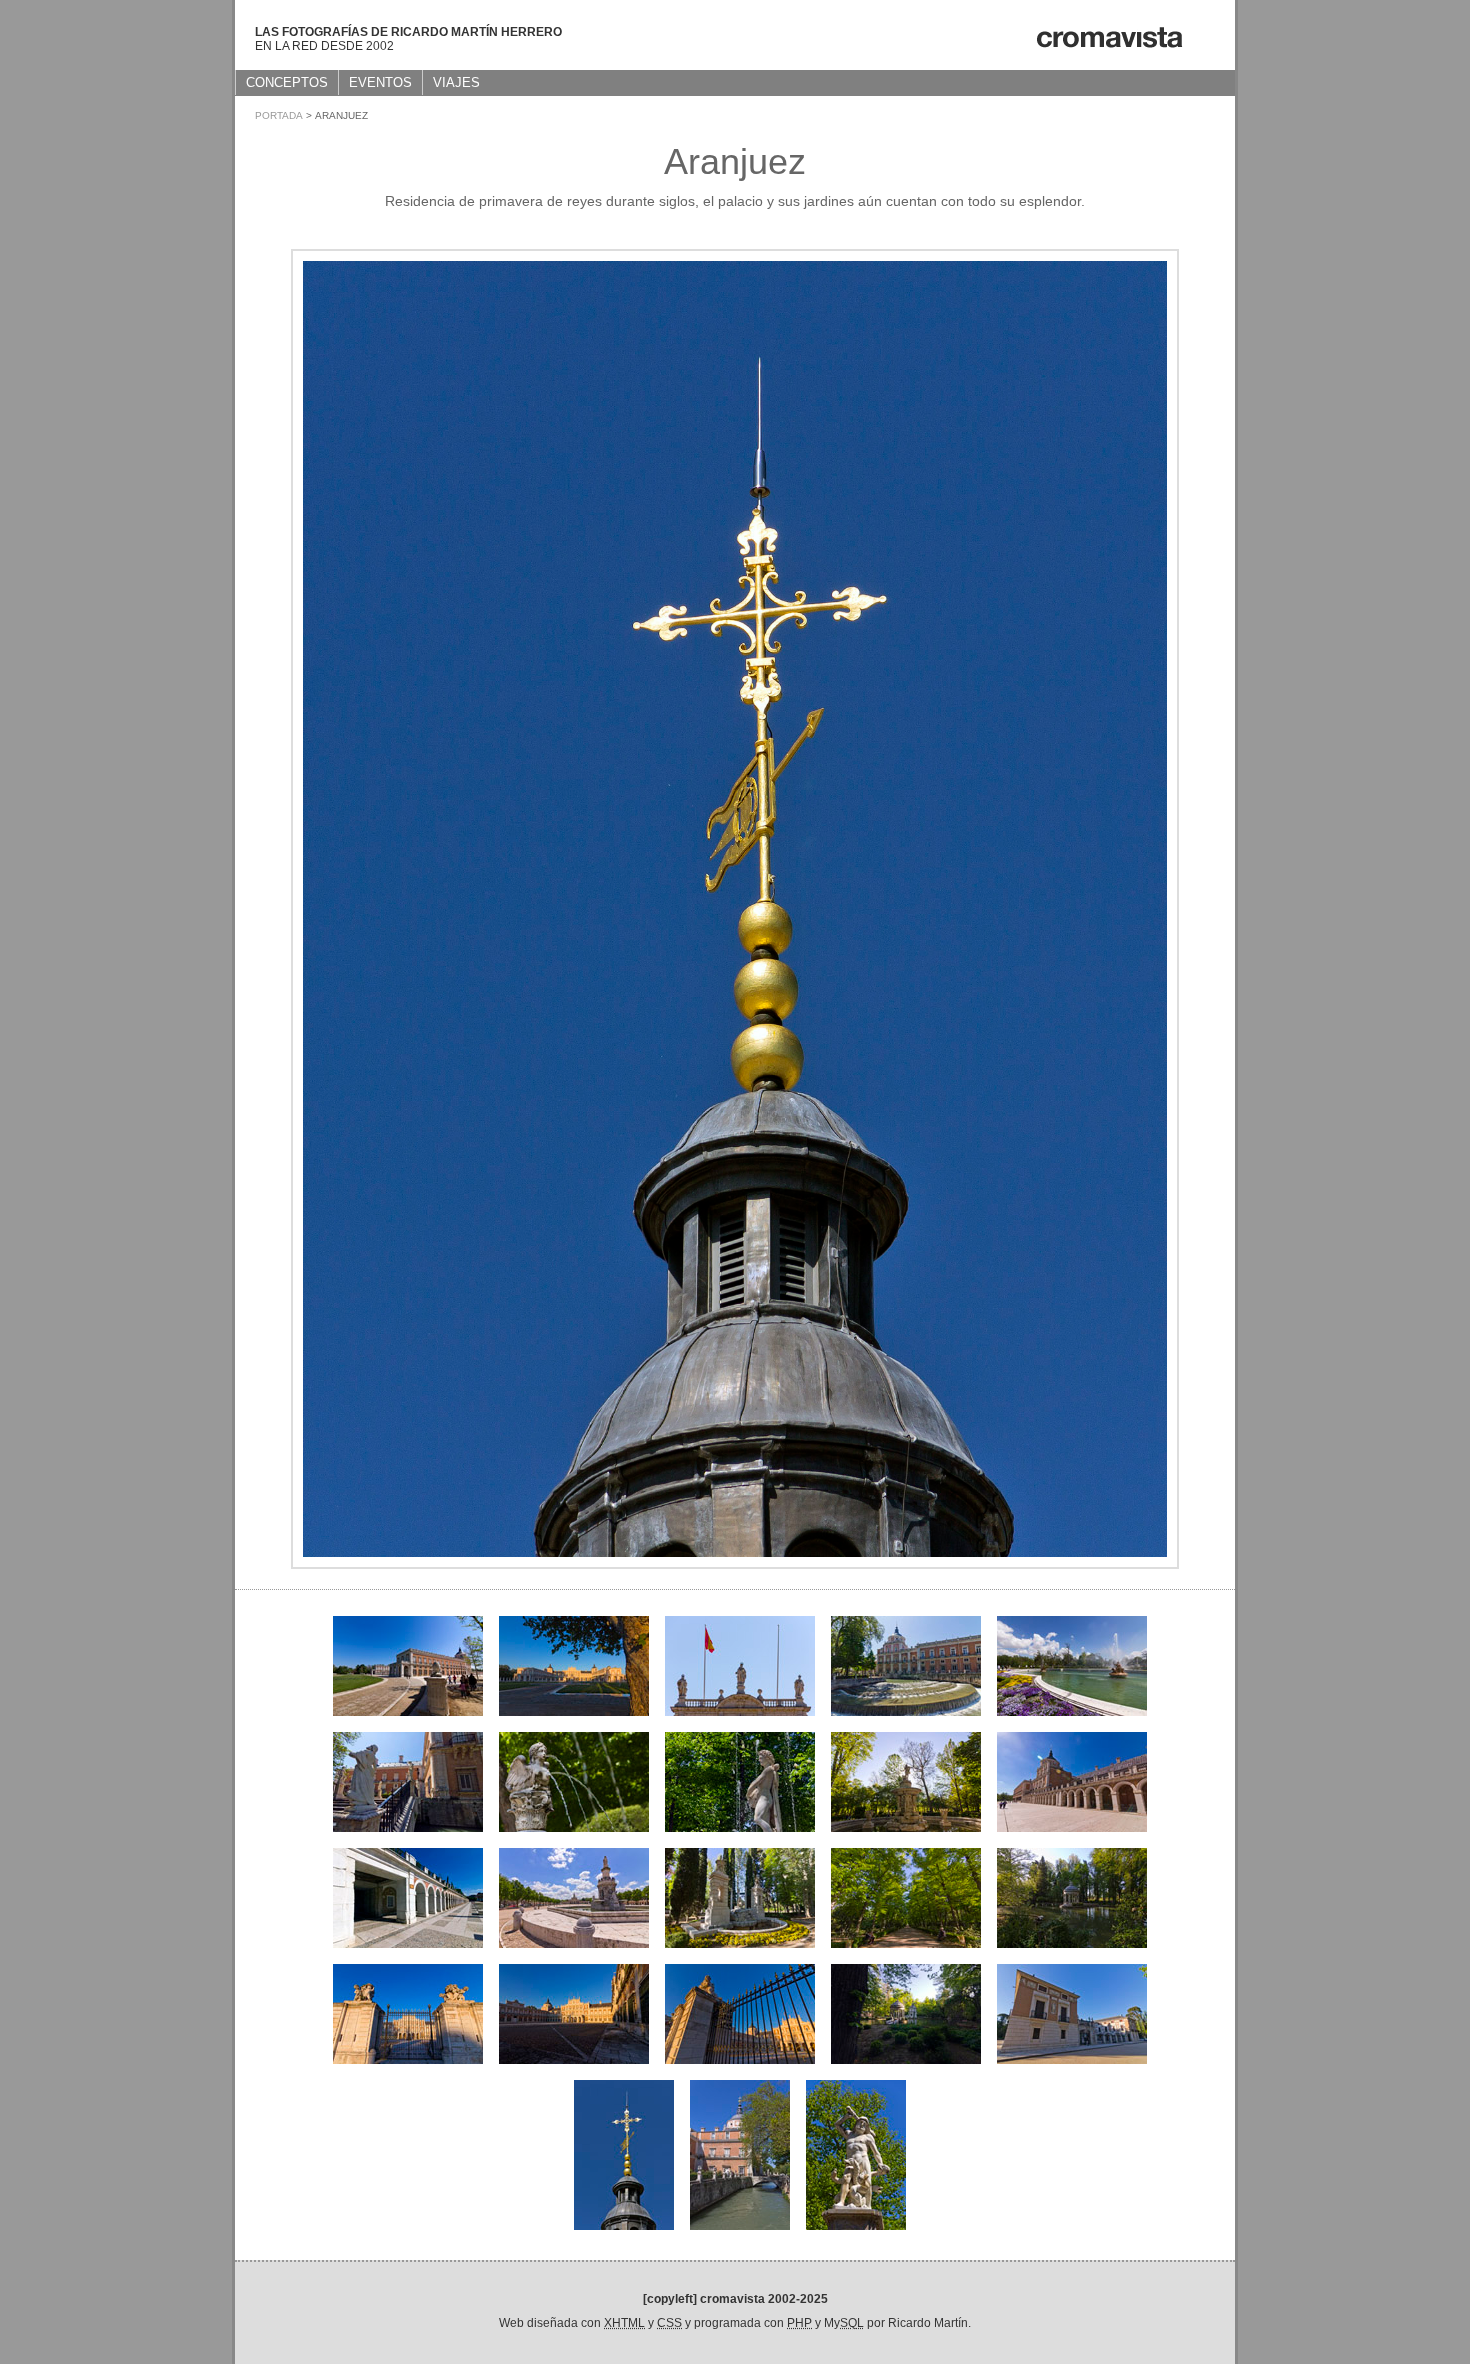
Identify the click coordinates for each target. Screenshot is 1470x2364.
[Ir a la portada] (1108, 45)
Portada (279, 115)
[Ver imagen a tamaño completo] (735, 1563)
